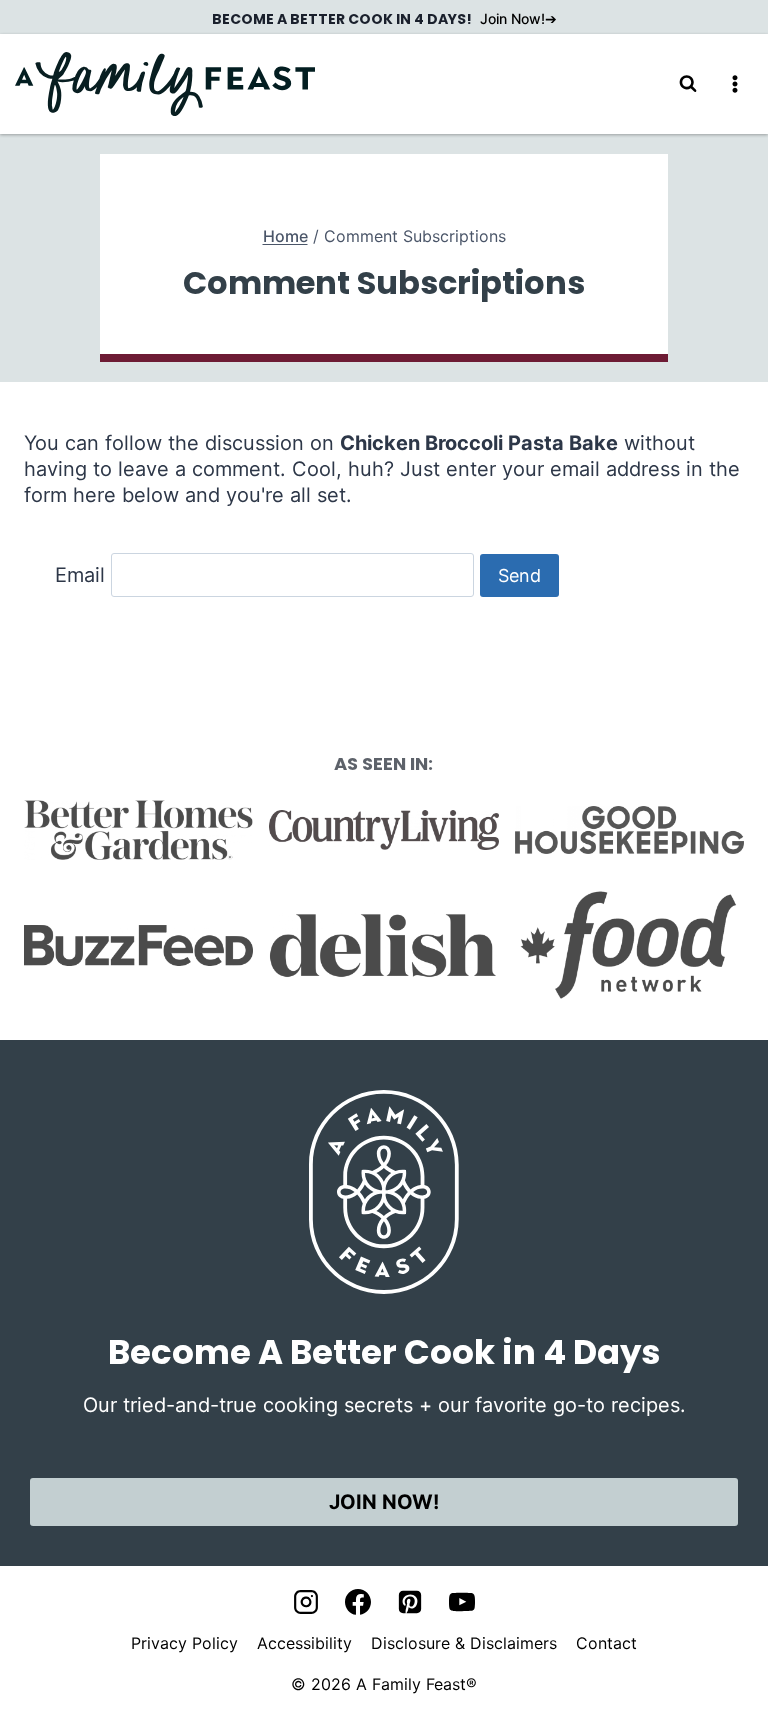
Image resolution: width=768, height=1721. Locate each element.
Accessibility (304, 1643)
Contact (606, 1643)
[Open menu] (734, 83)
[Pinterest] (410, 1602)
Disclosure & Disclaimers (464, 1643)
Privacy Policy (184, 1643)
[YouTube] (462, 1602)
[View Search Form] (688, 84)
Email (80, 575)
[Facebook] (358, 1602)
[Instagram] (306, 1602)
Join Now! (512, 18)
